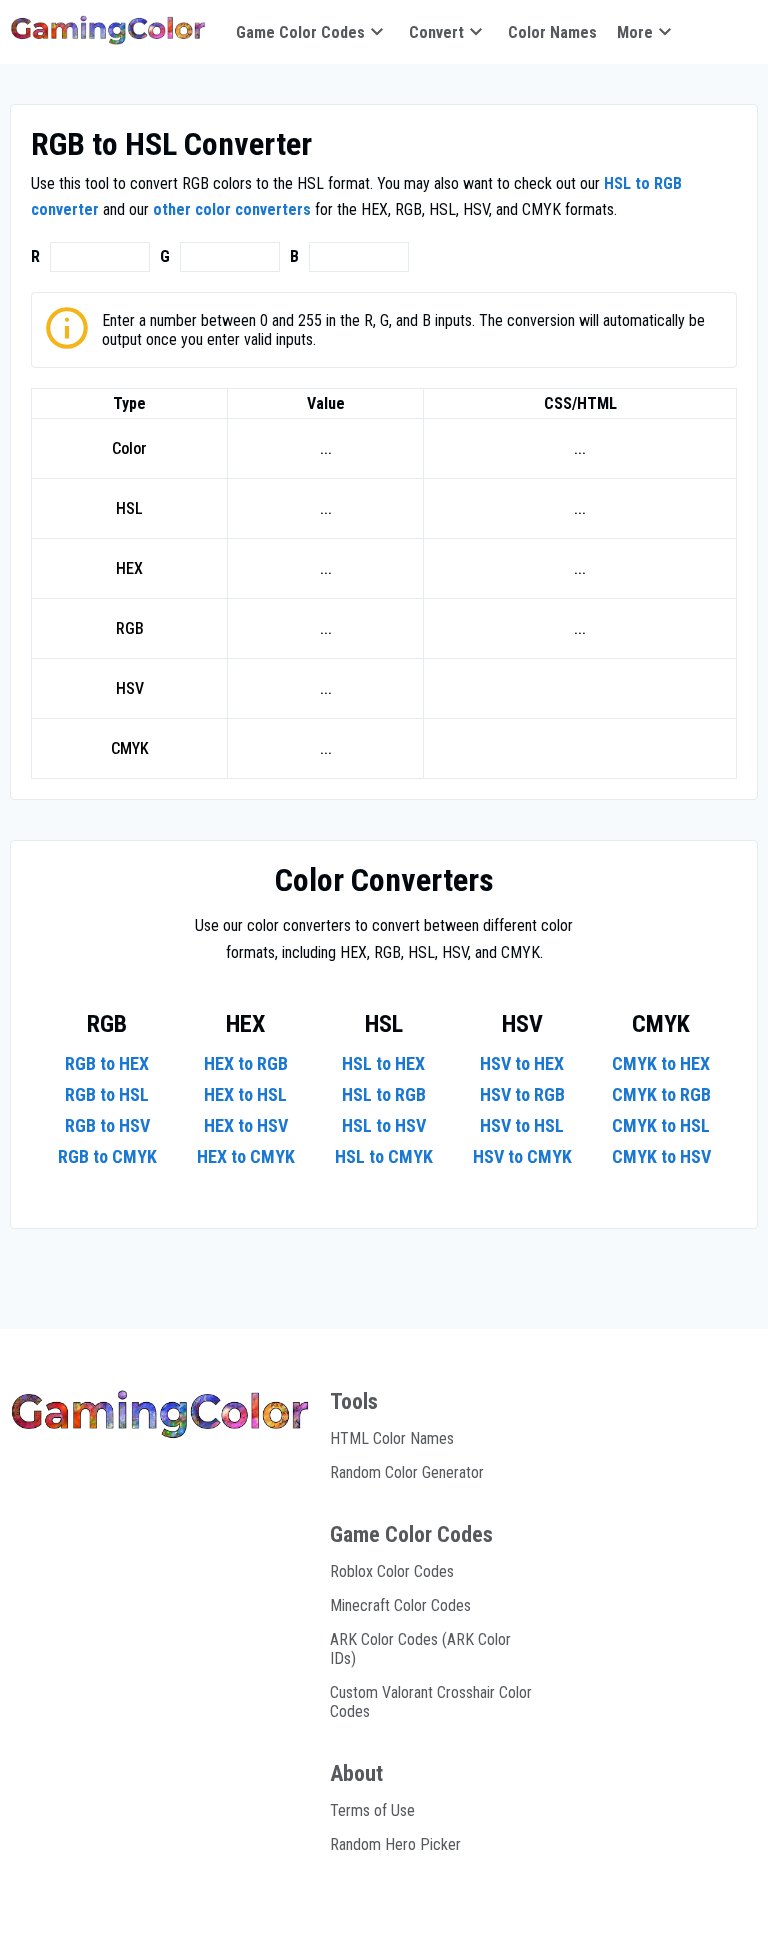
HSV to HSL (522, 1125)
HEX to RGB (246, 1063)
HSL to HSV (384, 1125)
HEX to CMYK (246, 1156)
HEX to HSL (245, 1094)
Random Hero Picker (395, 1844)
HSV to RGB (522, 1094)
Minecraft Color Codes (400, 1605)
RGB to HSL (107, 1094)
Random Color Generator (407, 1472)
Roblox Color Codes (392, 1571)
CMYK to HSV (661, 1156)
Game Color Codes (300, 32)
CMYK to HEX (661, 1063)
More (635, 32)
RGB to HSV (107, 1125)
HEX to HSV (246, 1125)
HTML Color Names (392, 1438)
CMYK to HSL (661, 1125)
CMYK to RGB (661, 1094)
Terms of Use (372, 1810)
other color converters (232, 209)
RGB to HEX (107, 1063)
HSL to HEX (383, 1063)
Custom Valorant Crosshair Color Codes (431, 1702)
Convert (436, 32)
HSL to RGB (384, 1094)
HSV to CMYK (522, 1156)
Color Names (552, 32)
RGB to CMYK (107, 1156)
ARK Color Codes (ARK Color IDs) (420, 1649)
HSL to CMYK (384, 1156)
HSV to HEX (522, 1063)
